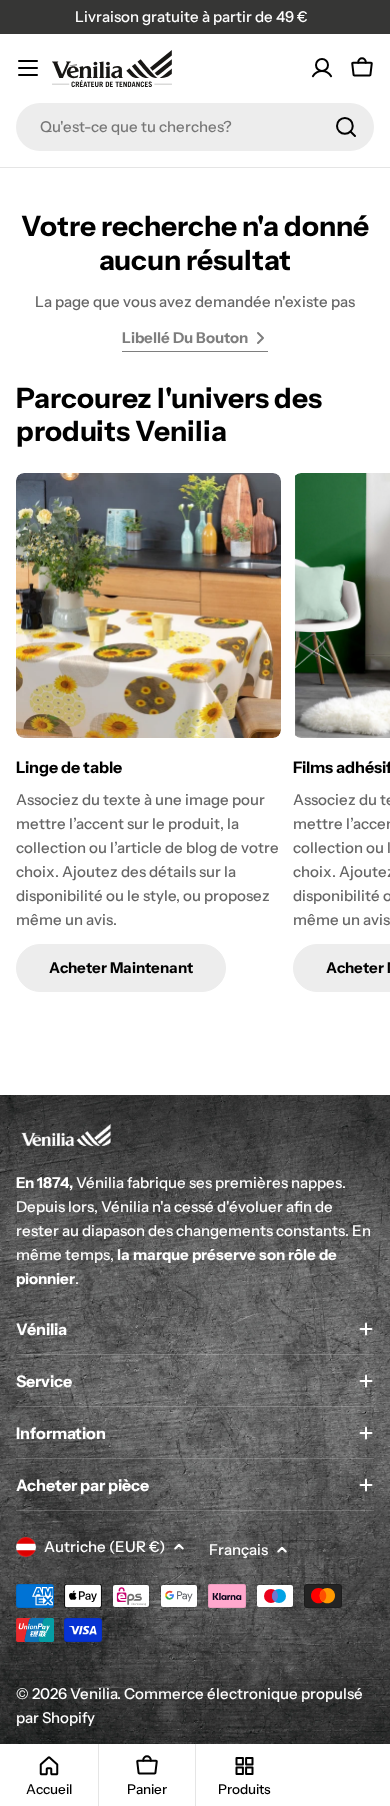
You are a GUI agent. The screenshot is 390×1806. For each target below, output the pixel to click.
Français (238, 1549)
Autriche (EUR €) (104, 1546)
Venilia (93, 1693)
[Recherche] (346, 127)
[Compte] (322, 68)
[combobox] (195, 127)
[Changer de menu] (28, 68)
